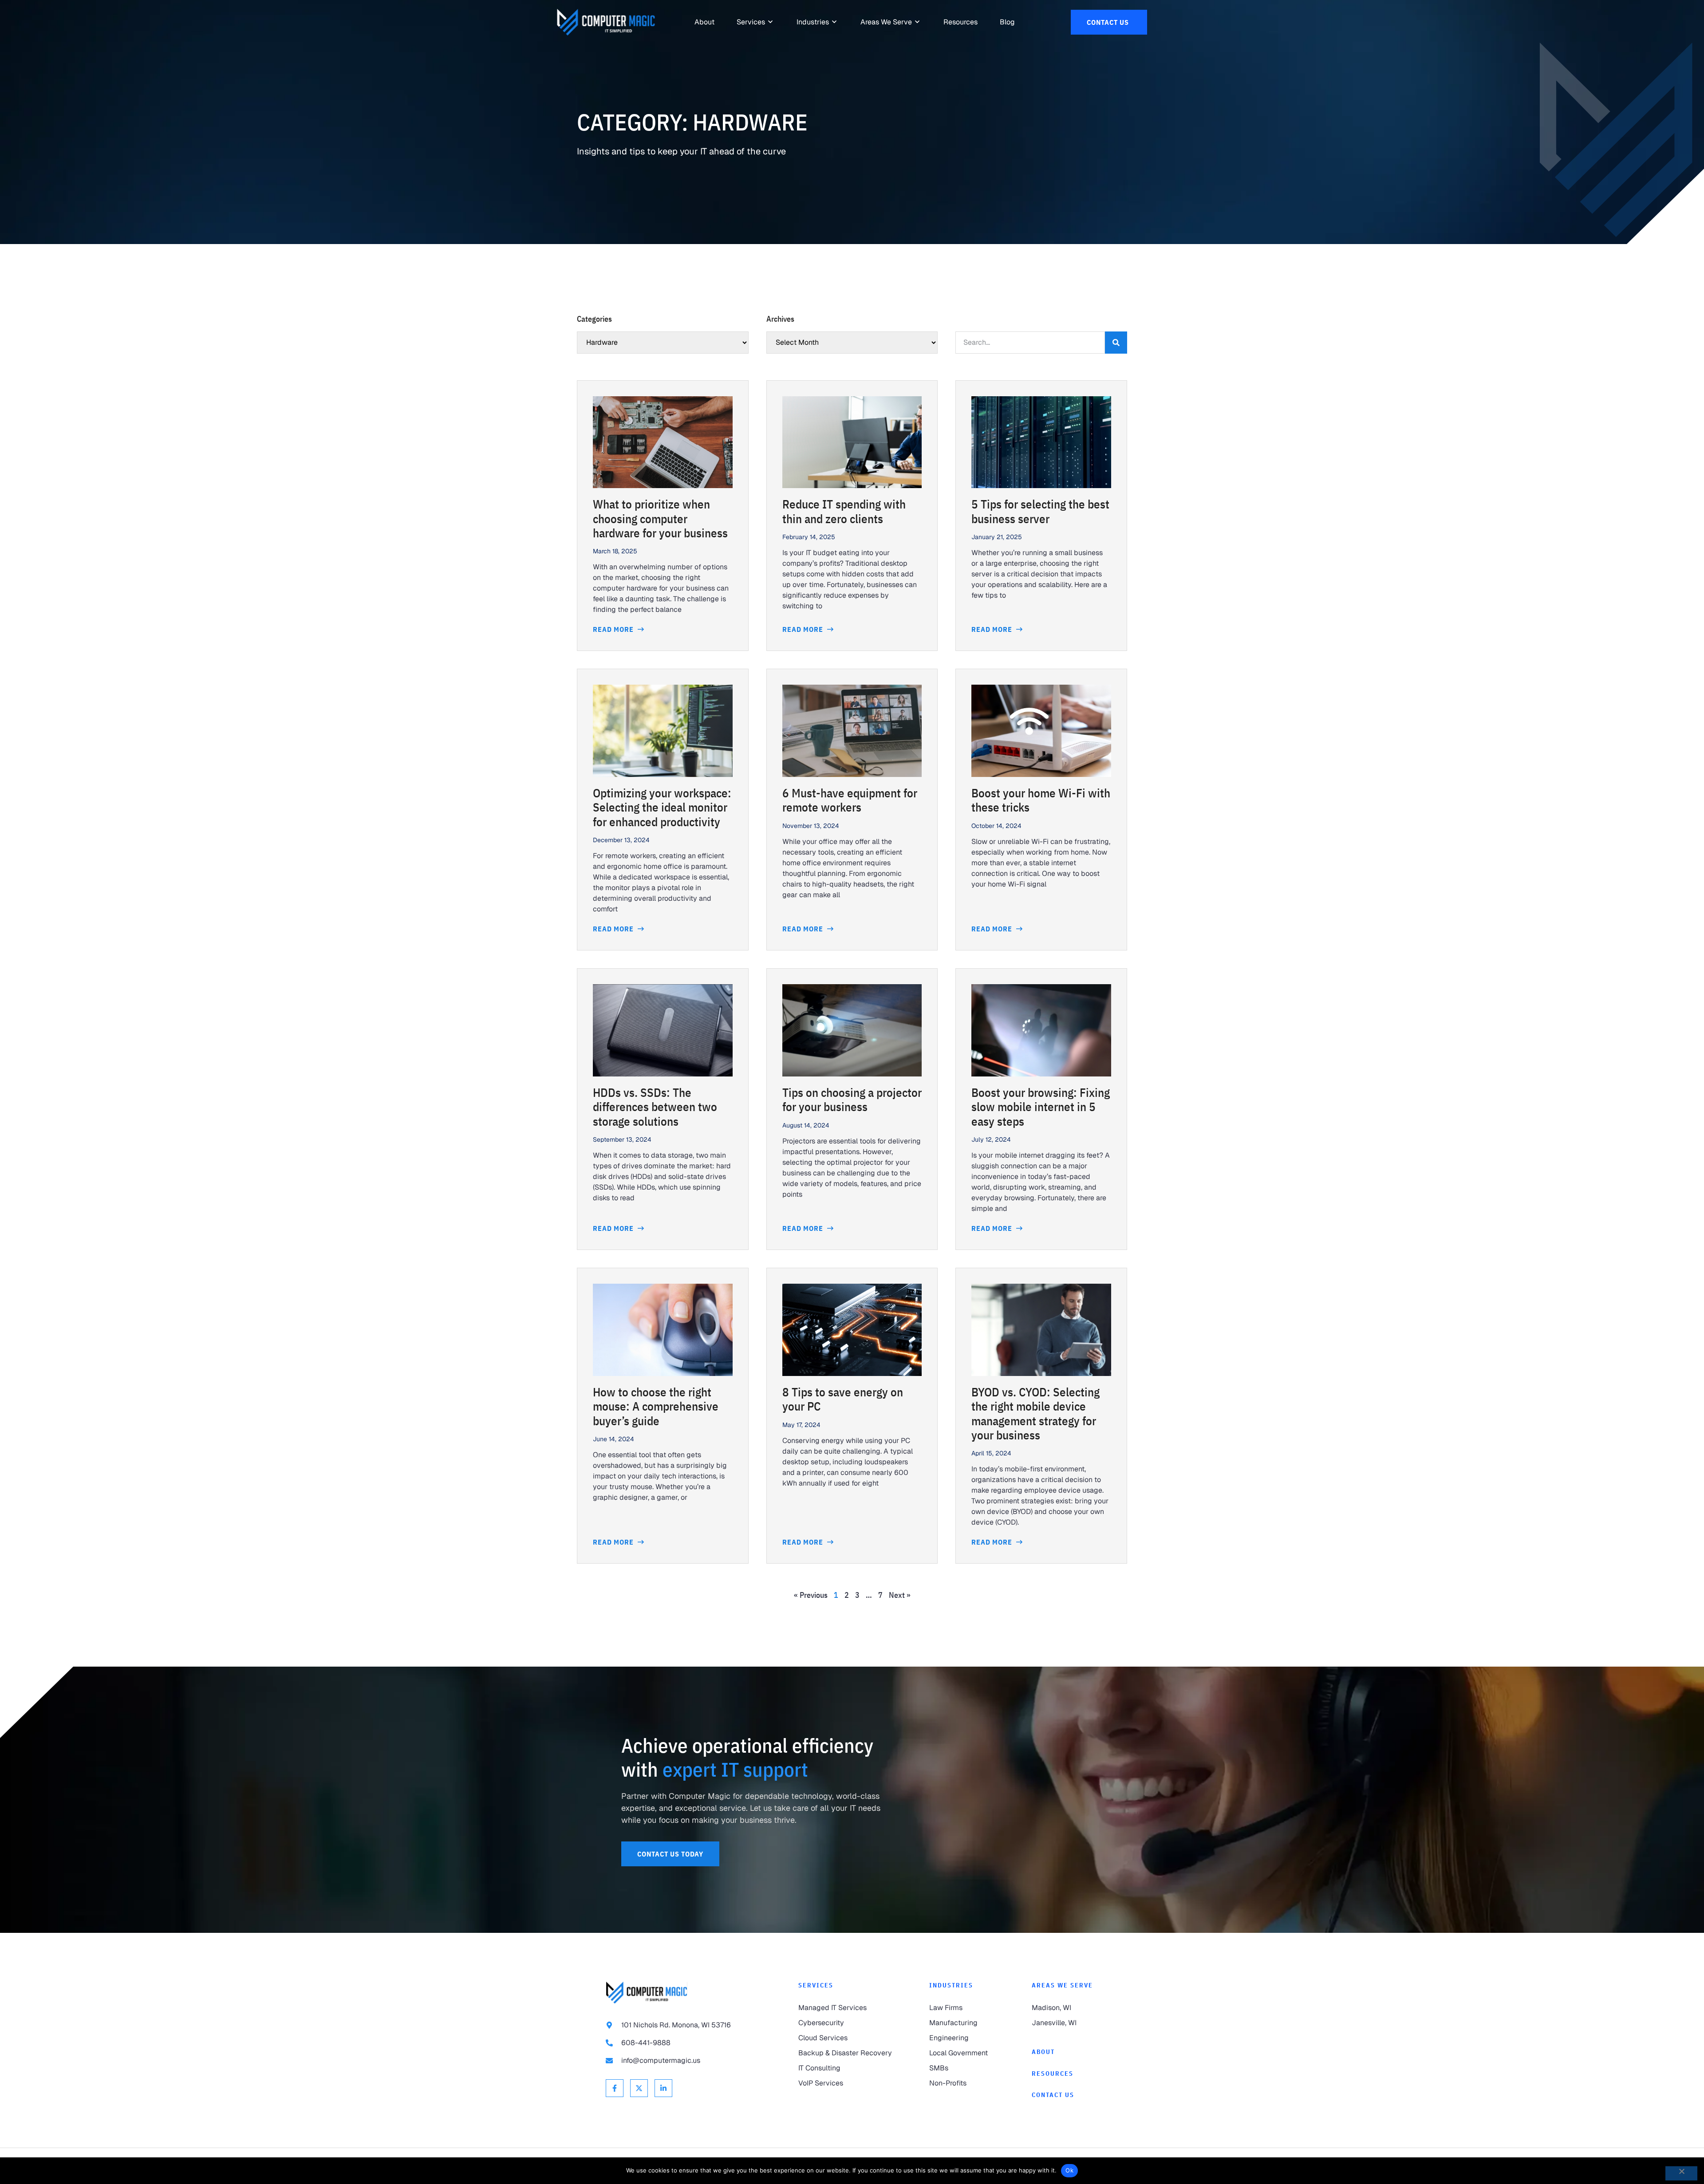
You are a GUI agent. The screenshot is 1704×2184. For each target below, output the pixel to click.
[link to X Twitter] (639, 2088)
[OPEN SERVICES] (771, 22)
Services (816, 1985)
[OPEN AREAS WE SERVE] (918, 22)
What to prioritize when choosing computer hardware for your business (660, 518)
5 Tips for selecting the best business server (1040, 511)
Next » (900, 1595)
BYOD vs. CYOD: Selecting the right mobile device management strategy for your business (1035, 1413)
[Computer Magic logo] (647, 1993)
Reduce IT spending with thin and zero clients (844, 511)
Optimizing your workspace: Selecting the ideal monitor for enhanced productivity (662, 807)
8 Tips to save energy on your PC (843, 1399)
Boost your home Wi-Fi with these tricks (1041, 800)
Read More (614, 629)
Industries (951, 1985)
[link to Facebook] (615, 2088)
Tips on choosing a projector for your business (852, 1099)
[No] (1681, 2173)
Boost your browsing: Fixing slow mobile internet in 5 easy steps (1041, 1107)
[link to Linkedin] (663, 2088)
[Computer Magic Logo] (606, 22)
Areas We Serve (1062, 1985)
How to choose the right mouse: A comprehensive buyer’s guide (656, 1406)
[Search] (1116, 343)
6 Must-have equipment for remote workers (850, 800)
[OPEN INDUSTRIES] (835, 22)
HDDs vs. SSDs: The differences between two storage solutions (655, 1107)
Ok (1069, 2170)
